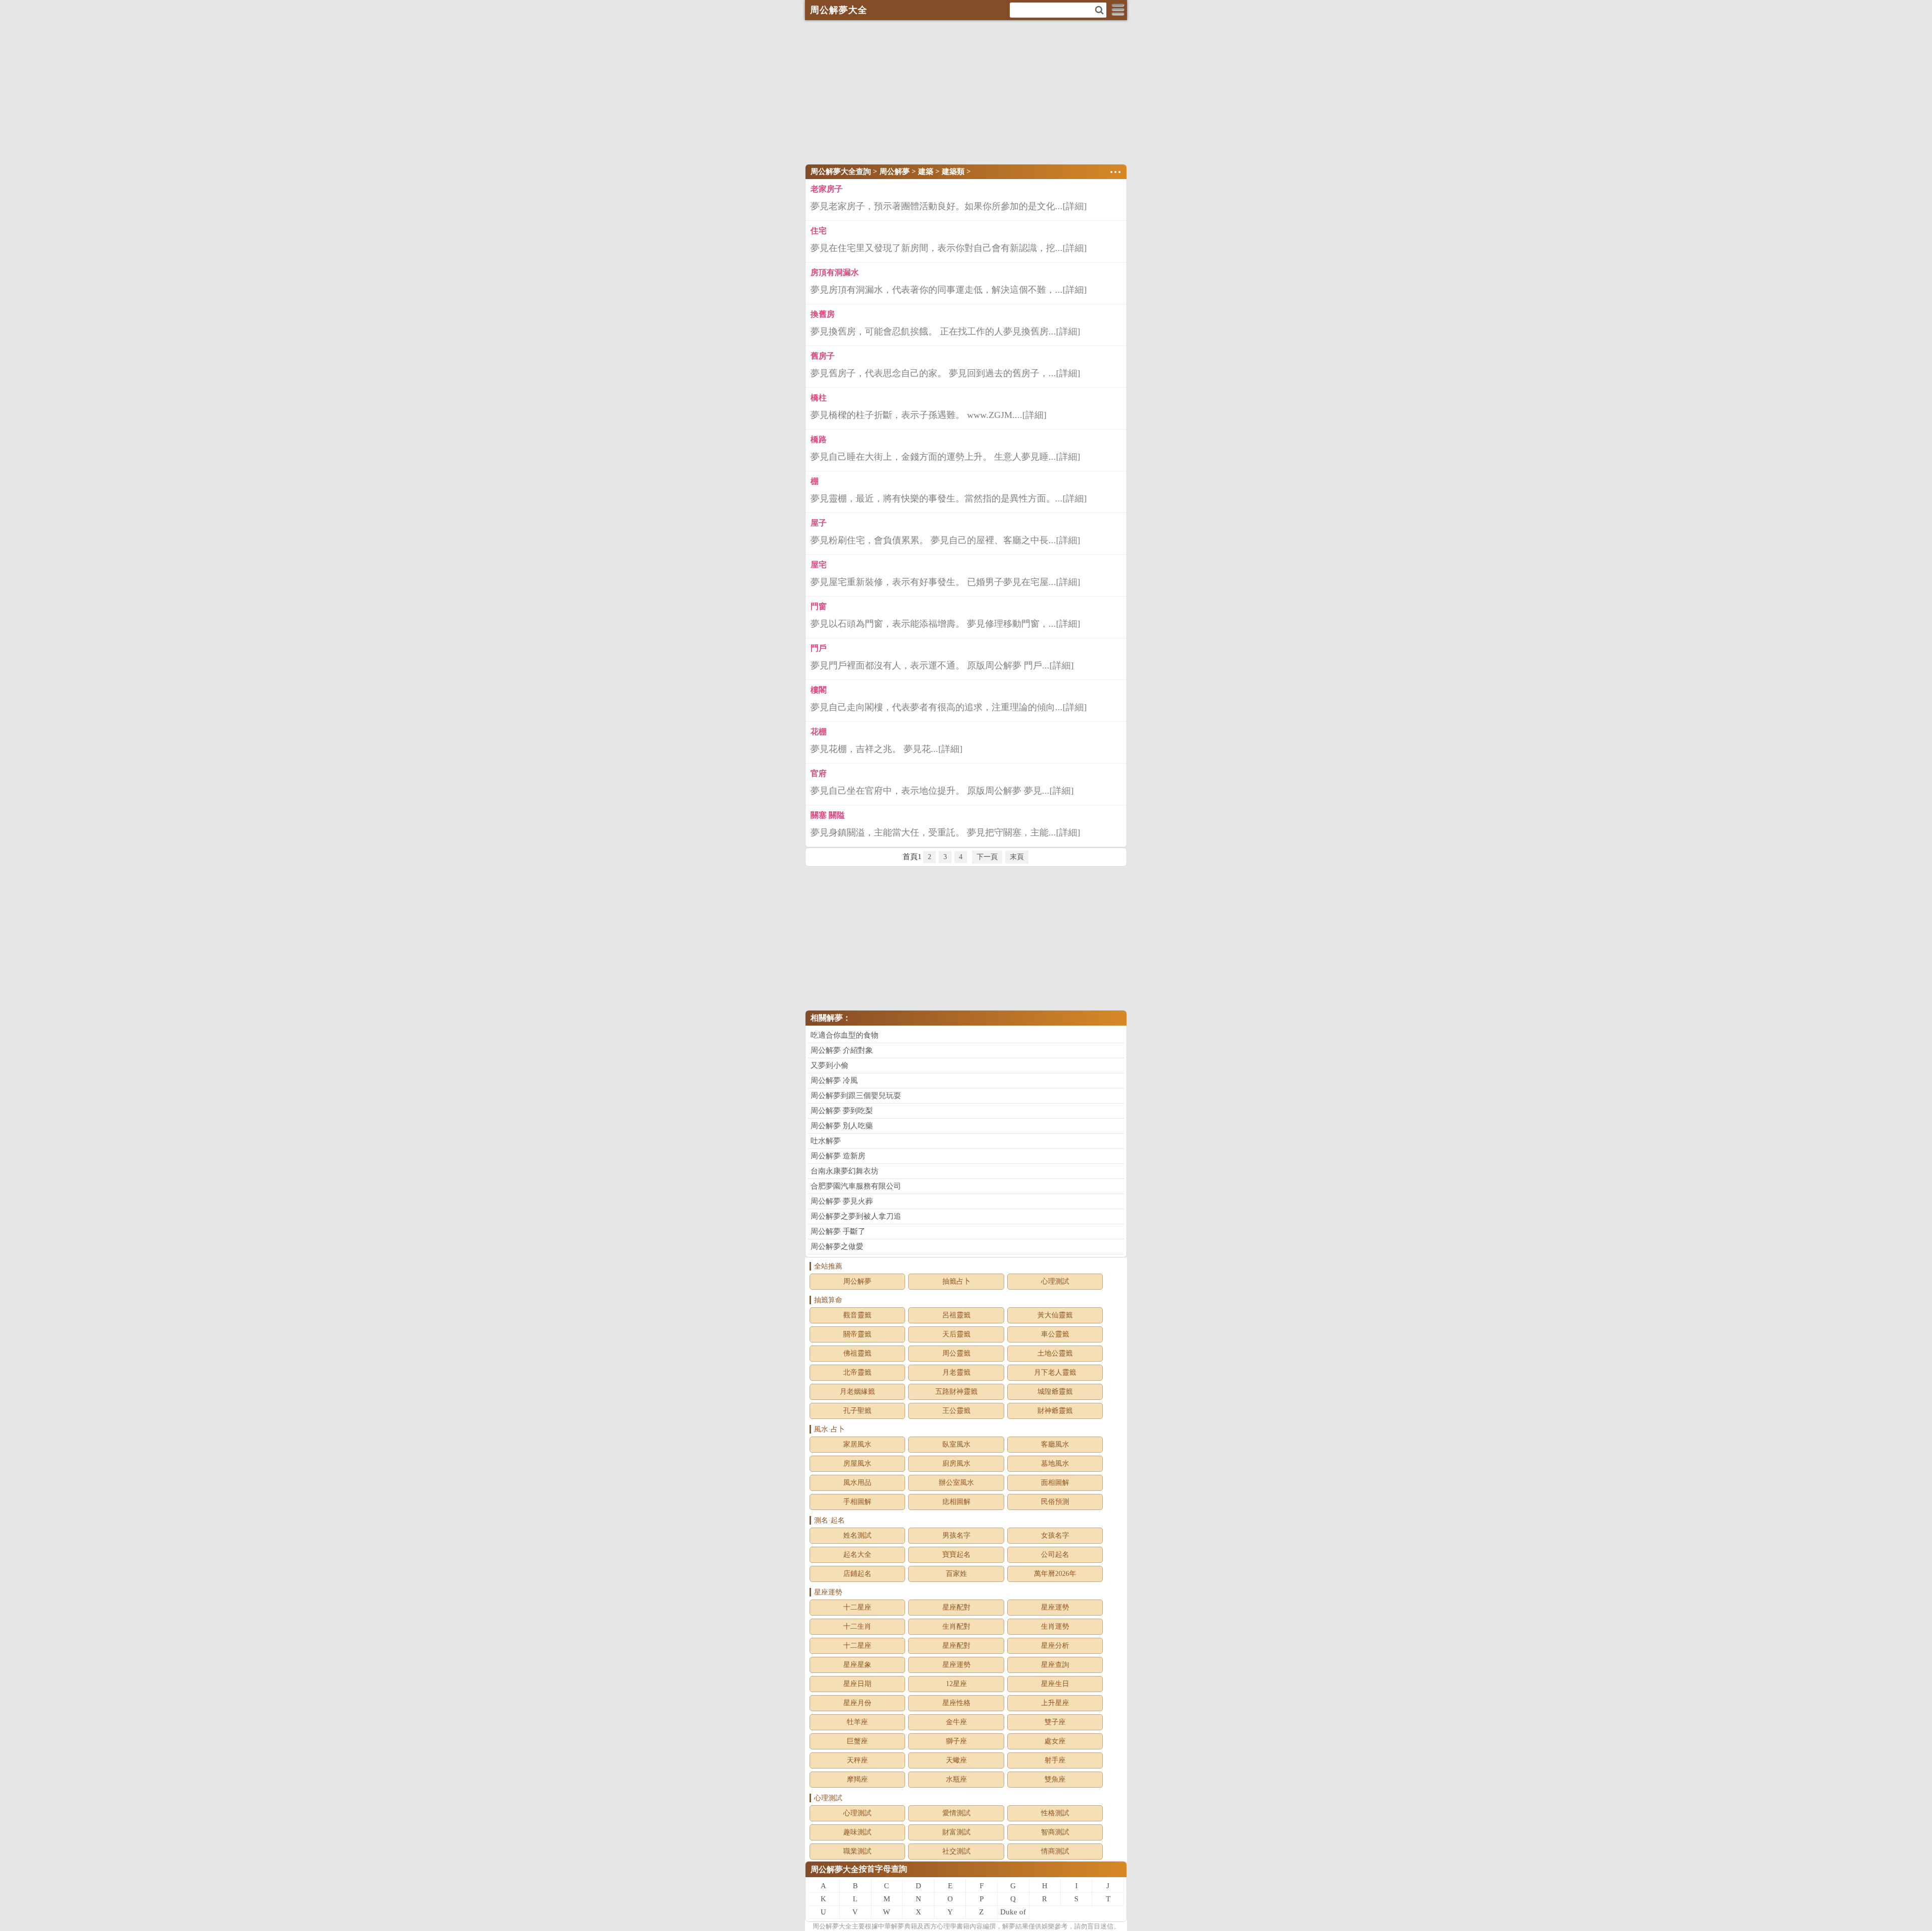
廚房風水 (956, 1463)
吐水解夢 (826, 1141)
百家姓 (956, 1574)
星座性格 (956, 1703)
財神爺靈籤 (1055, 1411)
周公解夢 (895, 172)
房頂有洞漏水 (835, 272)
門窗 (819, 606)
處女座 (1055, 1741)
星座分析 (1055, 1646)
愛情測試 (956, 1813)
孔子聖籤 (857, 1411)
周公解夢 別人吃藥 (842, 1126)
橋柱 (819, 398)
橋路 (819, 439)
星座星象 (857, 1665)
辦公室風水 (956, 1483)
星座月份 (857, 1703)
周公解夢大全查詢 (841, 172)
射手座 (1055, 1760)
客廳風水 (1055, 1444)
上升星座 (1055, 1703)
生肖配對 (956, 1626)
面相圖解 (1055, 1483)
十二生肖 (857, 1626)
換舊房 (823, 314)
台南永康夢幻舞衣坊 (844, 1171)
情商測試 (1055, 1851)
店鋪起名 (857, 1574)
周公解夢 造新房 (838, 1156)
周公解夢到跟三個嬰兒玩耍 (856, 1096)
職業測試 (857, 1851)
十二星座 (857, 1607)
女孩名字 (1055, 1535)
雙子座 (1055, 1722)
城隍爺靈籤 (1055, 1392)
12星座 (956, 1684)
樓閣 (819, 690)
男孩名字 (956, 1535)
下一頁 (987, 857)
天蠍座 (956, 1760)
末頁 (1017, 857)
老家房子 (827, 189)
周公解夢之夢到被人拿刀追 (856, 1216)
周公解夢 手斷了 (838, 1231)
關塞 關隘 (828, 815)
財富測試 (956, 1832)
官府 (819, 773)
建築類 (953, 172)
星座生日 (1055, 1684)
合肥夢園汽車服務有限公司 (856, 1186)
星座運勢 (1055, 1607)
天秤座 (857, 1760)
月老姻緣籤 (857, 1392)
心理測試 (1055, 1281)
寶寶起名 (956, 1555)
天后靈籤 (956, 1334)
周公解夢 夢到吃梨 (842, 1111)
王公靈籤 (956, 1411)
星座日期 (857, 1684)
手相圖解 (857, 1502)
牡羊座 (857, 1722)
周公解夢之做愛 (837, 1246)
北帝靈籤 (857, 1372)
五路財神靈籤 (956, 1392)
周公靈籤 (956, 1353)
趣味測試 (857, 1832)
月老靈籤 (956, 1372)
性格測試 (1055, 1813)
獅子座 (956, 1741)
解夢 (832, 1926)
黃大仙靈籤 (1055, 1315)
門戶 (819, 648)
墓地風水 (1055, 1463)
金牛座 (956, 1722)
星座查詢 (1055, 1665)
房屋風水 (857, 1463)
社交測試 (956, 1851)
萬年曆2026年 (1055, 1574)
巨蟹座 (857, 1741)
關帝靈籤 (857, 1334)
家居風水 (857, 1444)
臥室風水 (956, 1444)
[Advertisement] (966, 91)
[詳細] (1075, 206)
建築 (926, 172)
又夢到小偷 (829, 1065)
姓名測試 (857, 1535)
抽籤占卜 (956, 1281)
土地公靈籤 (1055, 1353)
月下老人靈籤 (1055, 1372)
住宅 (819, 231)
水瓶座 (956, 1779)
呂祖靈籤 (956, 1315)
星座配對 (956, 1607)
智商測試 (1055, 1832)
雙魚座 (1055, 1779)
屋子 (819, 523)
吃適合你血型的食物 (844, 1035)
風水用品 (857, 1483)
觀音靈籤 (857, 1315)
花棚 (819, 732)
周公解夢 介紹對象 (842, 1050)
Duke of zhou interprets (1013, 1913)
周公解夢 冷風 (834, 1080)
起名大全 (857, 1555)
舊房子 (823, 356)
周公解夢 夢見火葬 (842, 1201)
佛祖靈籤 (857, 1353)
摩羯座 (857, 1779)
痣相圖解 (956, 1502)
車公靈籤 (1055, 1334)
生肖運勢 (1055, 1626)
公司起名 (1055, 1555)
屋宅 (819, 565)
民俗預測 (1055, 1502)
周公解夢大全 (835, 1869)
